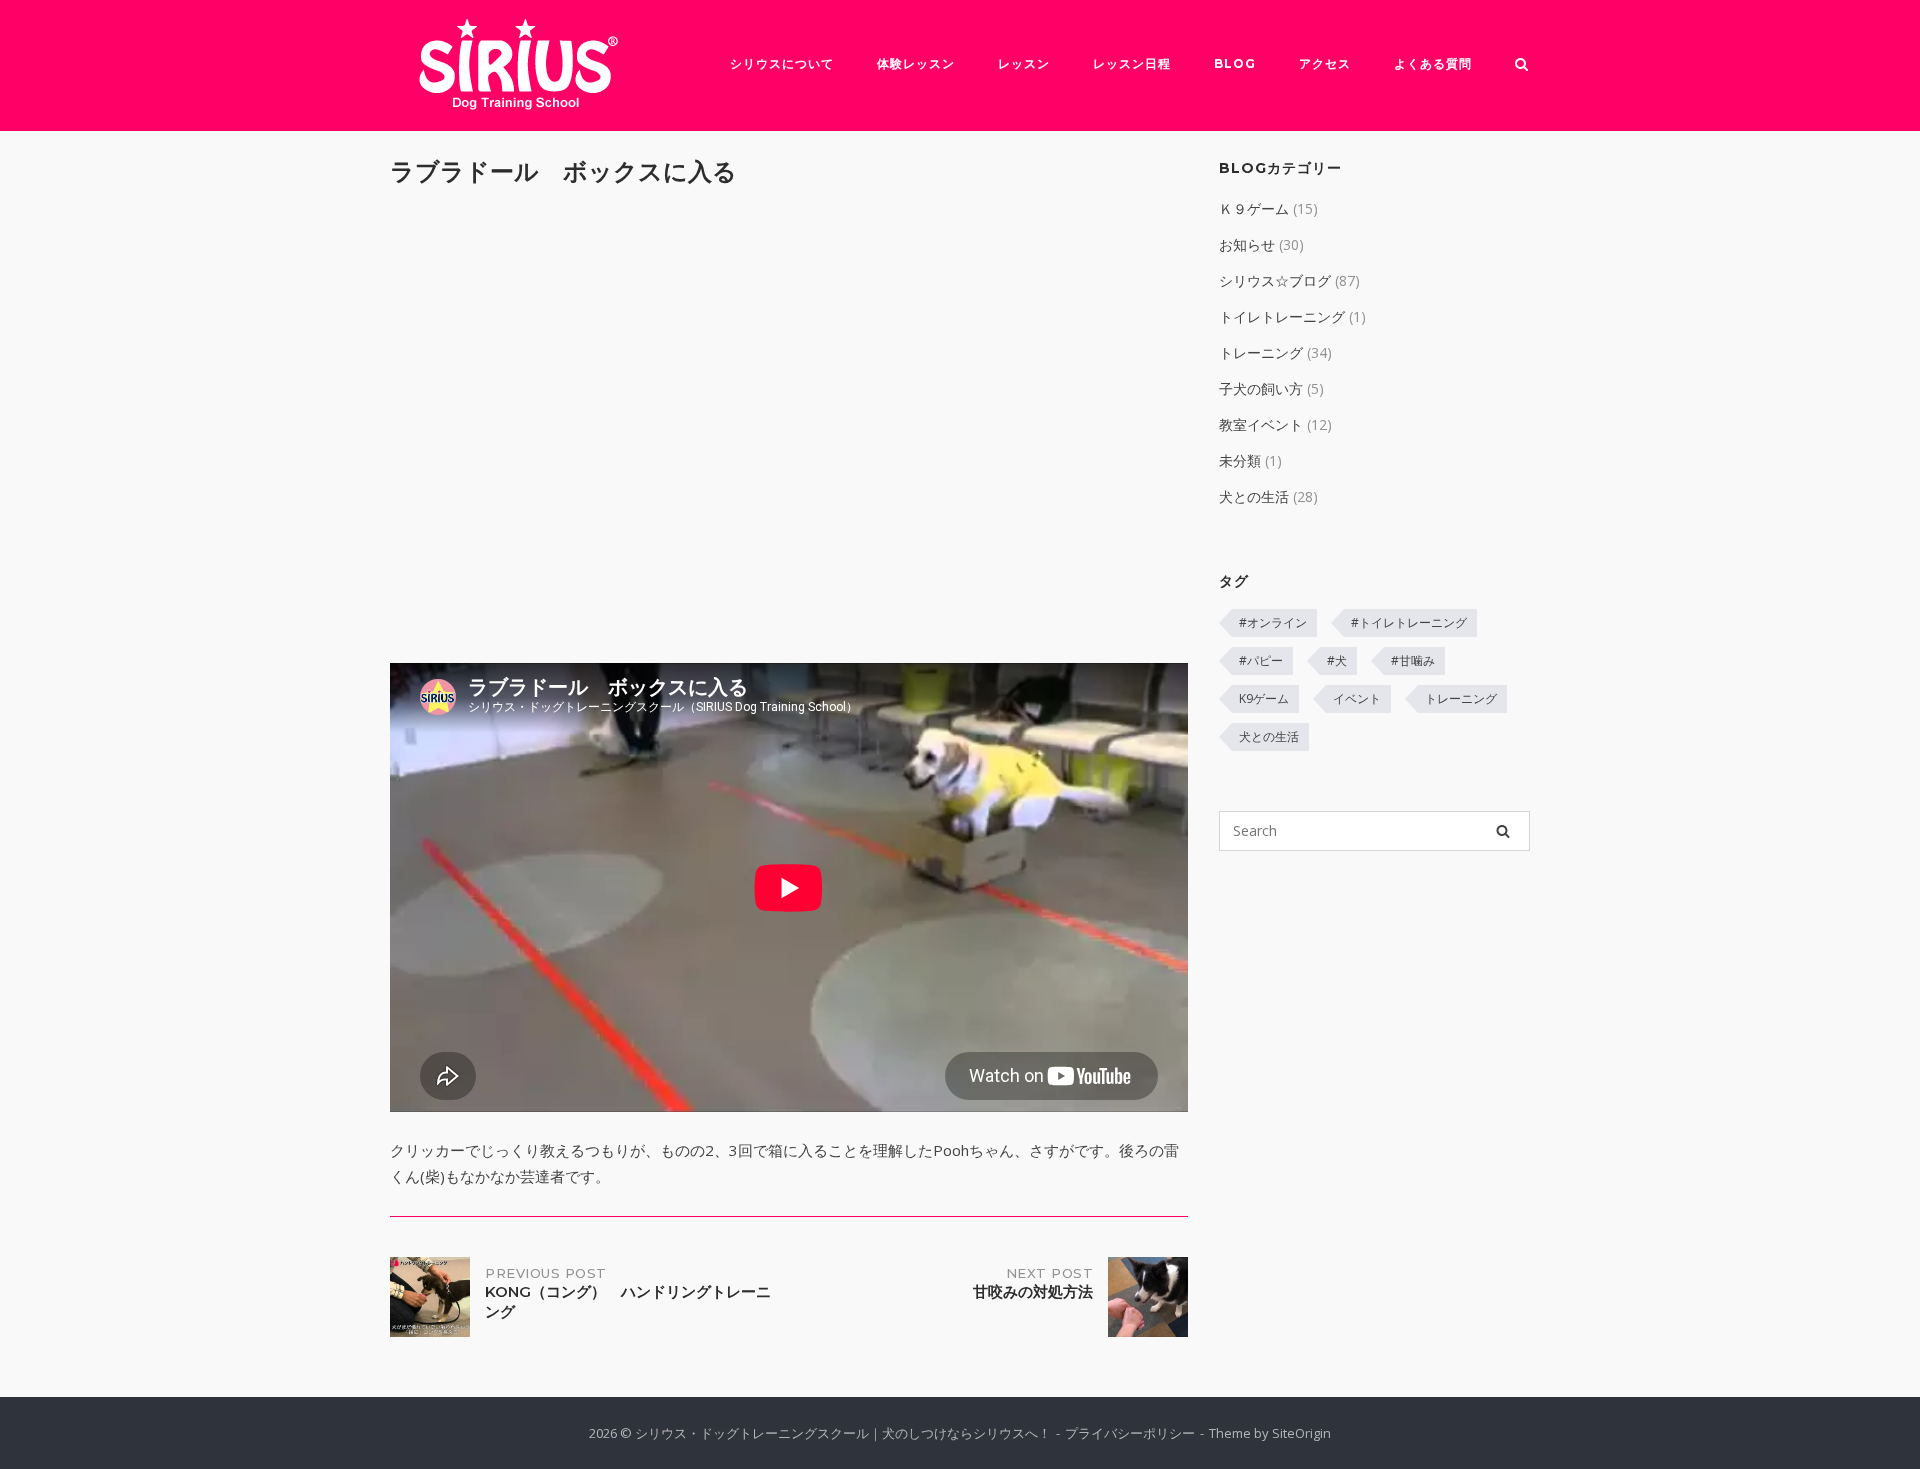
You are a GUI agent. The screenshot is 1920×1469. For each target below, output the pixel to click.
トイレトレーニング (1282, 316)
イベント (1357, 698)
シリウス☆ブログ (1275, 280)
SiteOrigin (1301, 1433)
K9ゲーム (1264, 698)
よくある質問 (1433, 63)
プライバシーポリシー (1130, 1433)
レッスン (1024, 63)
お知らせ (1247, 244)
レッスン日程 (1132, 63)
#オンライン (1273, 622)
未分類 (1240, 460)
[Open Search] (1521, 66)
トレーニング (1261, 352)
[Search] (1503, 831)
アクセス (1325, 63)
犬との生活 (1254, 496)
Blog (1235, 63)
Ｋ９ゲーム (1254, 208)
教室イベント (1261, 424)
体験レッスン (916, 63)
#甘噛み (1413, 660)
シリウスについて (782, 63)
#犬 (1337, 660)
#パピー (1261, 660)
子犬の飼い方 (1261, 388)
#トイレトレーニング (1409, 622)
